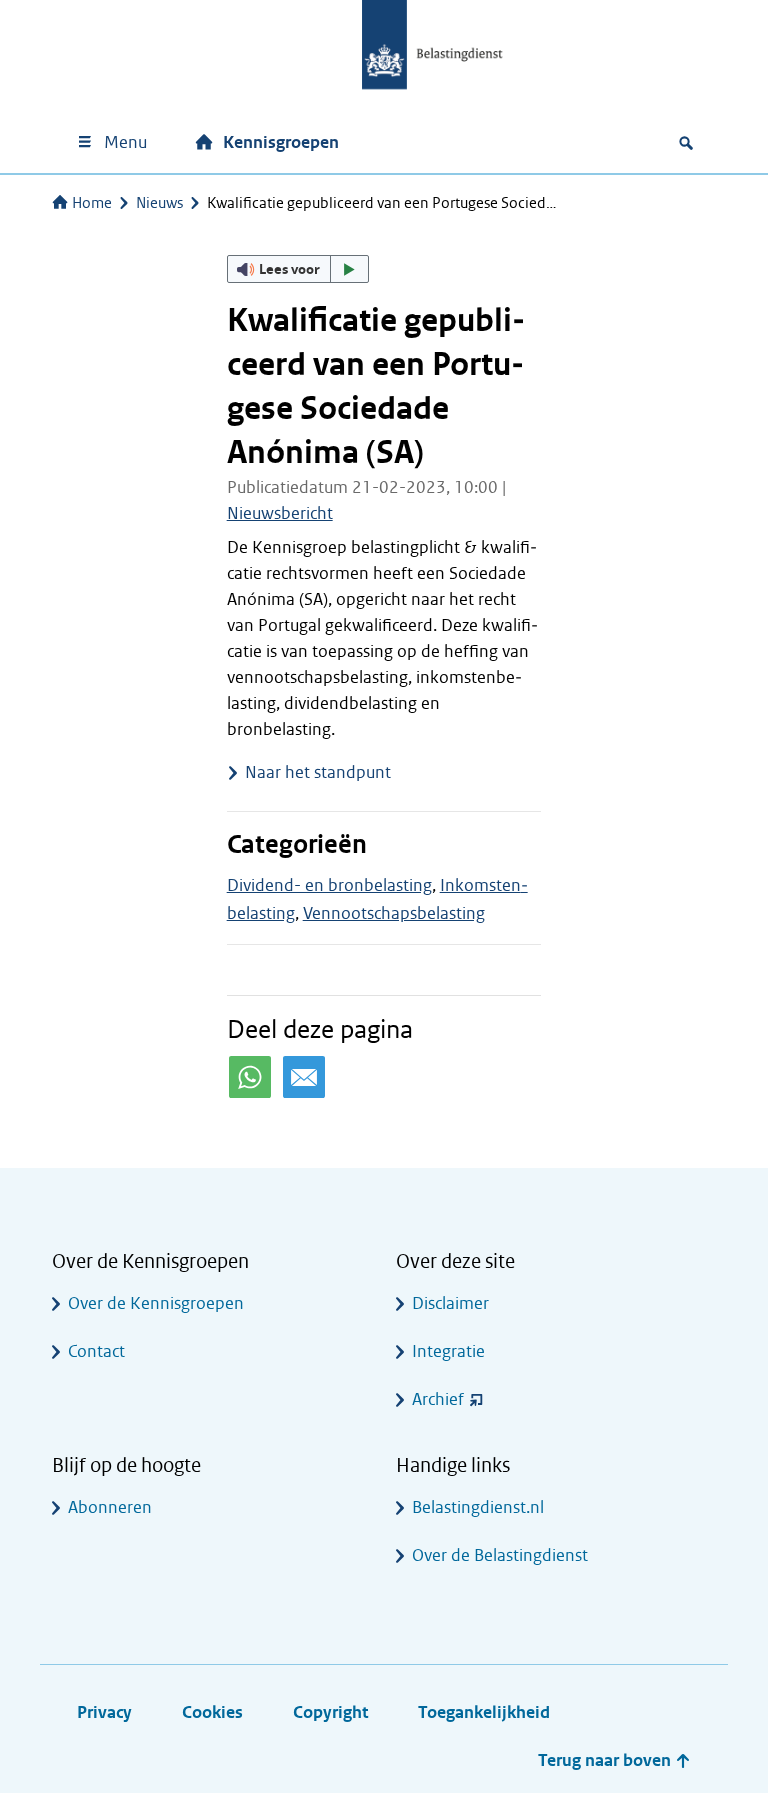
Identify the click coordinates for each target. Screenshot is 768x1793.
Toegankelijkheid (484, 1712)
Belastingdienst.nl (478, 1507)
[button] (298, 269)
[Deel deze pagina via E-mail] (304, 1077)
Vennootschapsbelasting (394, 913)
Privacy (104, 1712)
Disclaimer (450, 1303)
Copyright (330, 1712)
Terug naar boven (606, 1760)
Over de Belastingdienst (500, 1555)
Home (92, 203)
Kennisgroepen (281, 142)
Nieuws (159, 203)
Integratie (448, 1351)
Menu (125, 142)
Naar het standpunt (318, 772)
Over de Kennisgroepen (156, 1303)
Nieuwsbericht (280, 513)
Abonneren (110, 1507)
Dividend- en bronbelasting (329, 885)
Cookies (212, 1712)
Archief (438, 1399)
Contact (96, 1351)
